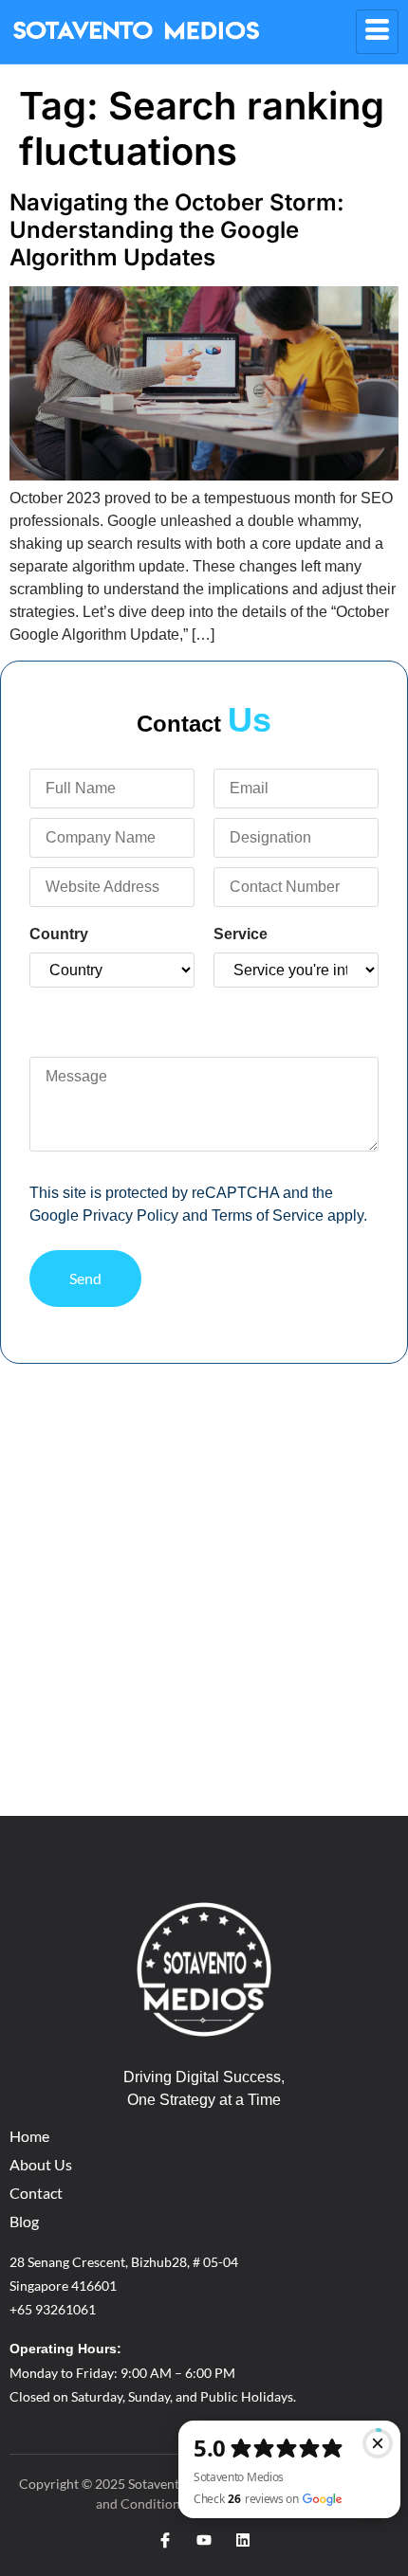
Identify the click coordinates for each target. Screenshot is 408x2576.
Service (241, 934)
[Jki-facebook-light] (165, 2540)
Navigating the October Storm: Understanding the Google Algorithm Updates (177, 230)
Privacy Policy (130, 1215)
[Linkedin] (243, 2540)
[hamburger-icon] (377, 32)
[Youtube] (204, 2540)
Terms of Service (268, 1215)
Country (59, 934)
